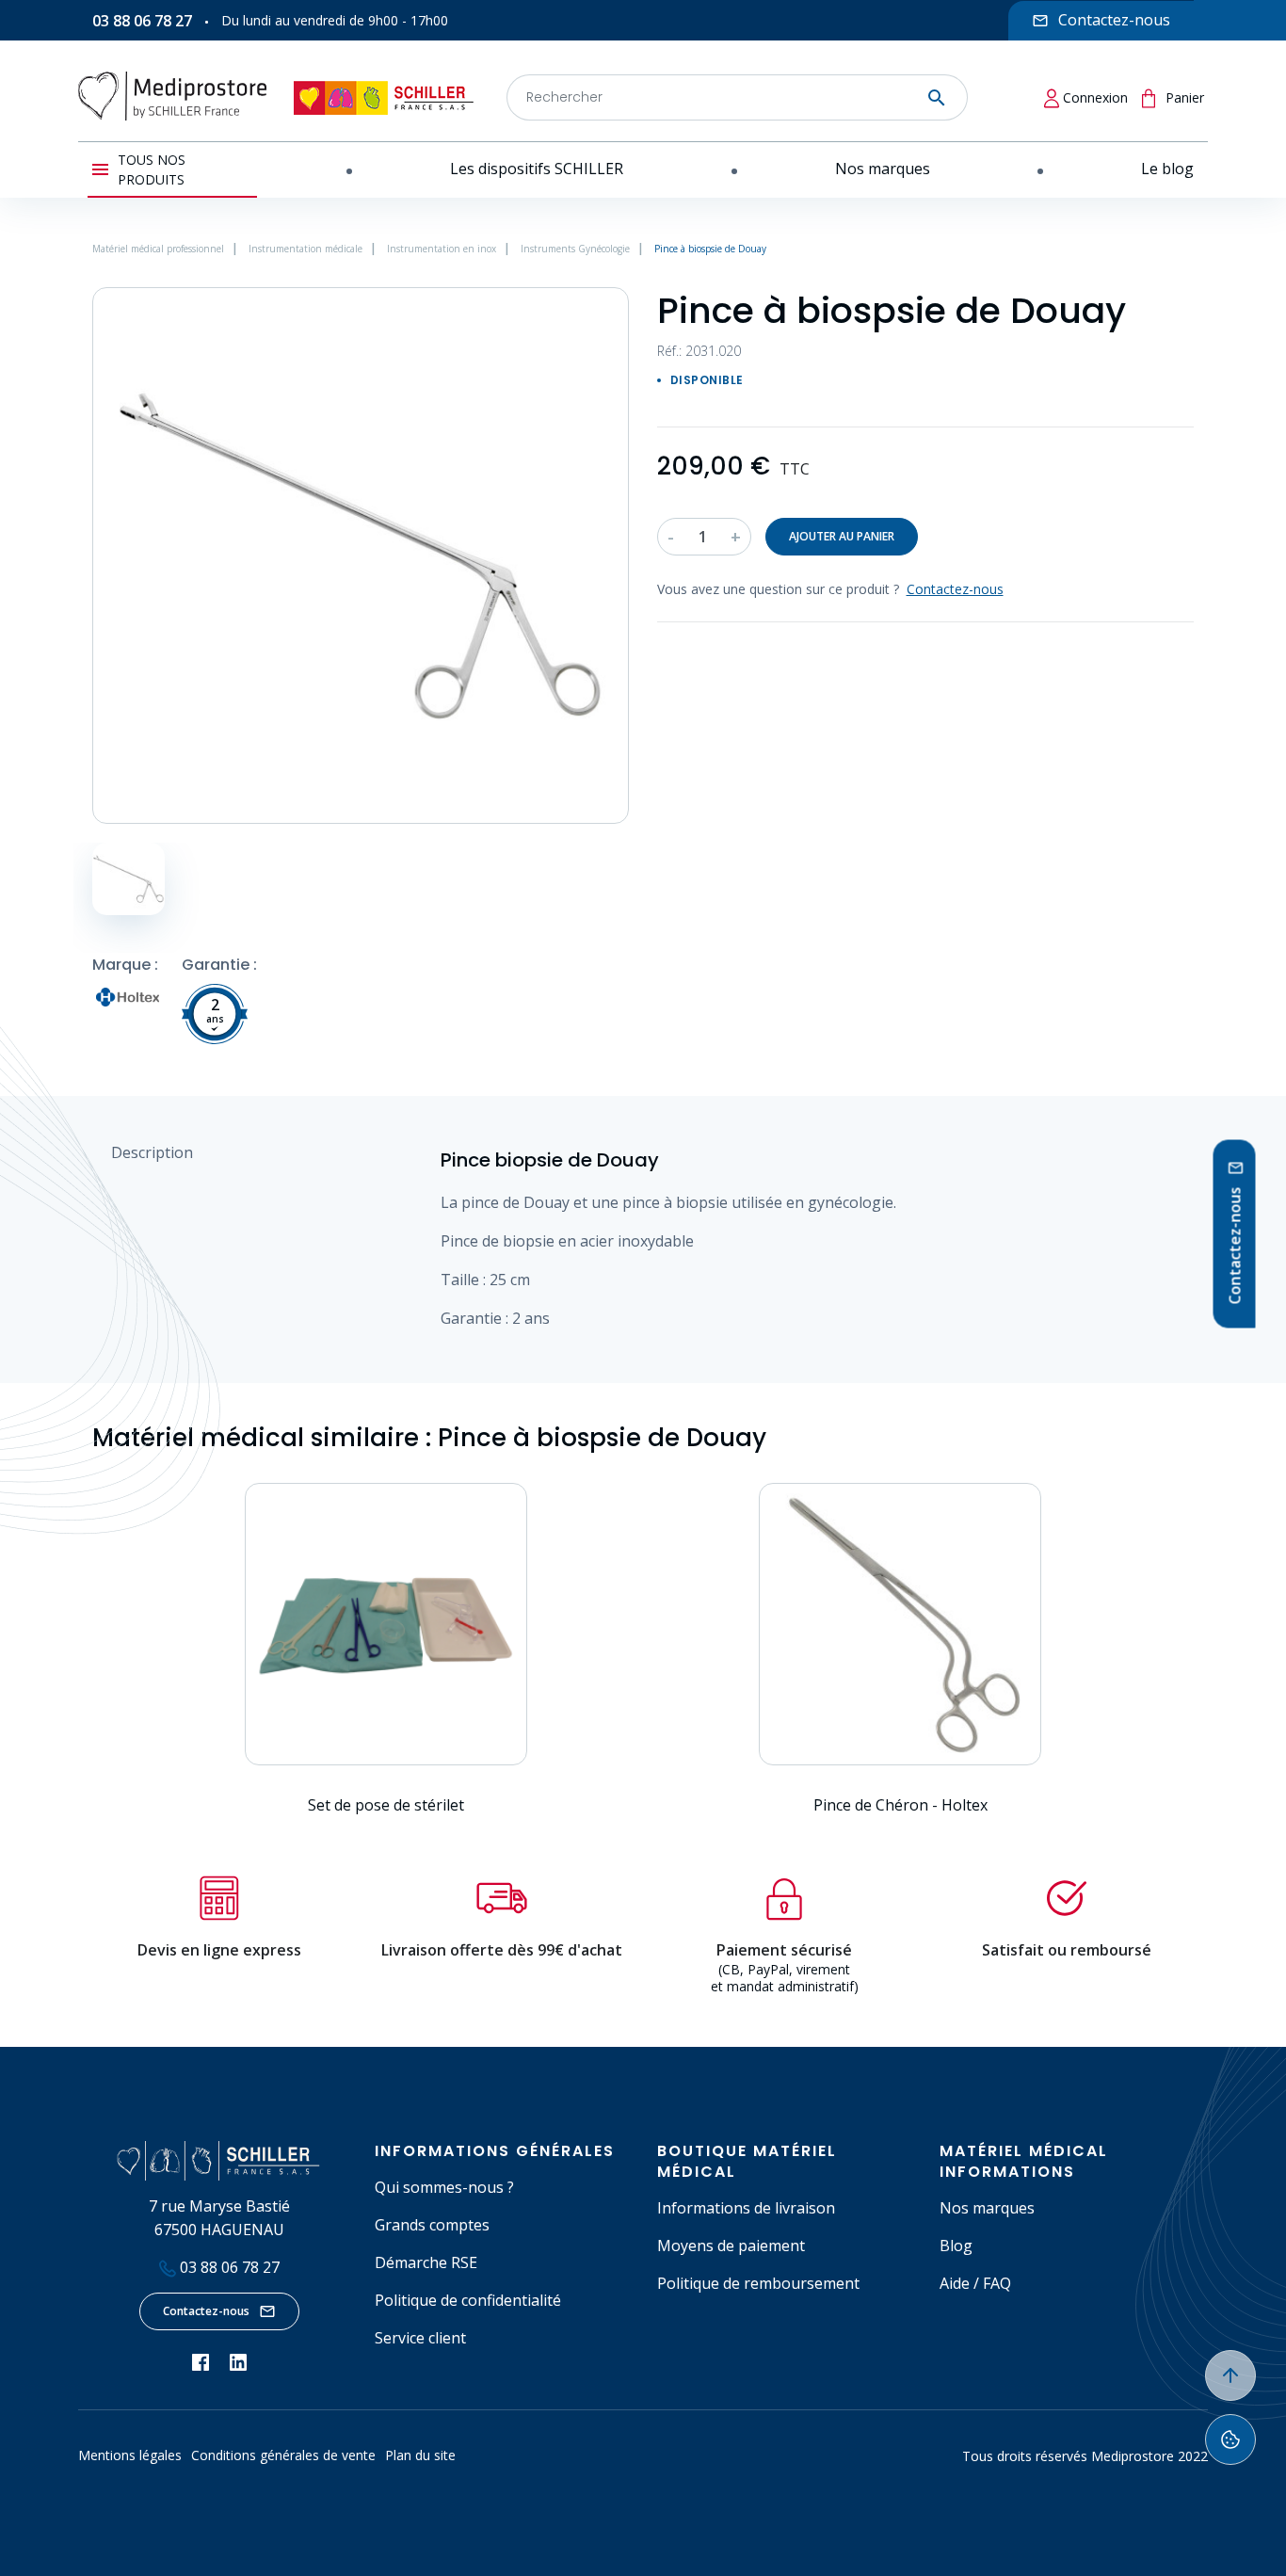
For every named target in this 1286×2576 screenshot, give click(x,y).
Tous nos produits (152, 169)
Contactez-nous (206, 2311)
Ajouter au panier (842, 536)
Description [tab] (152, 1152)
